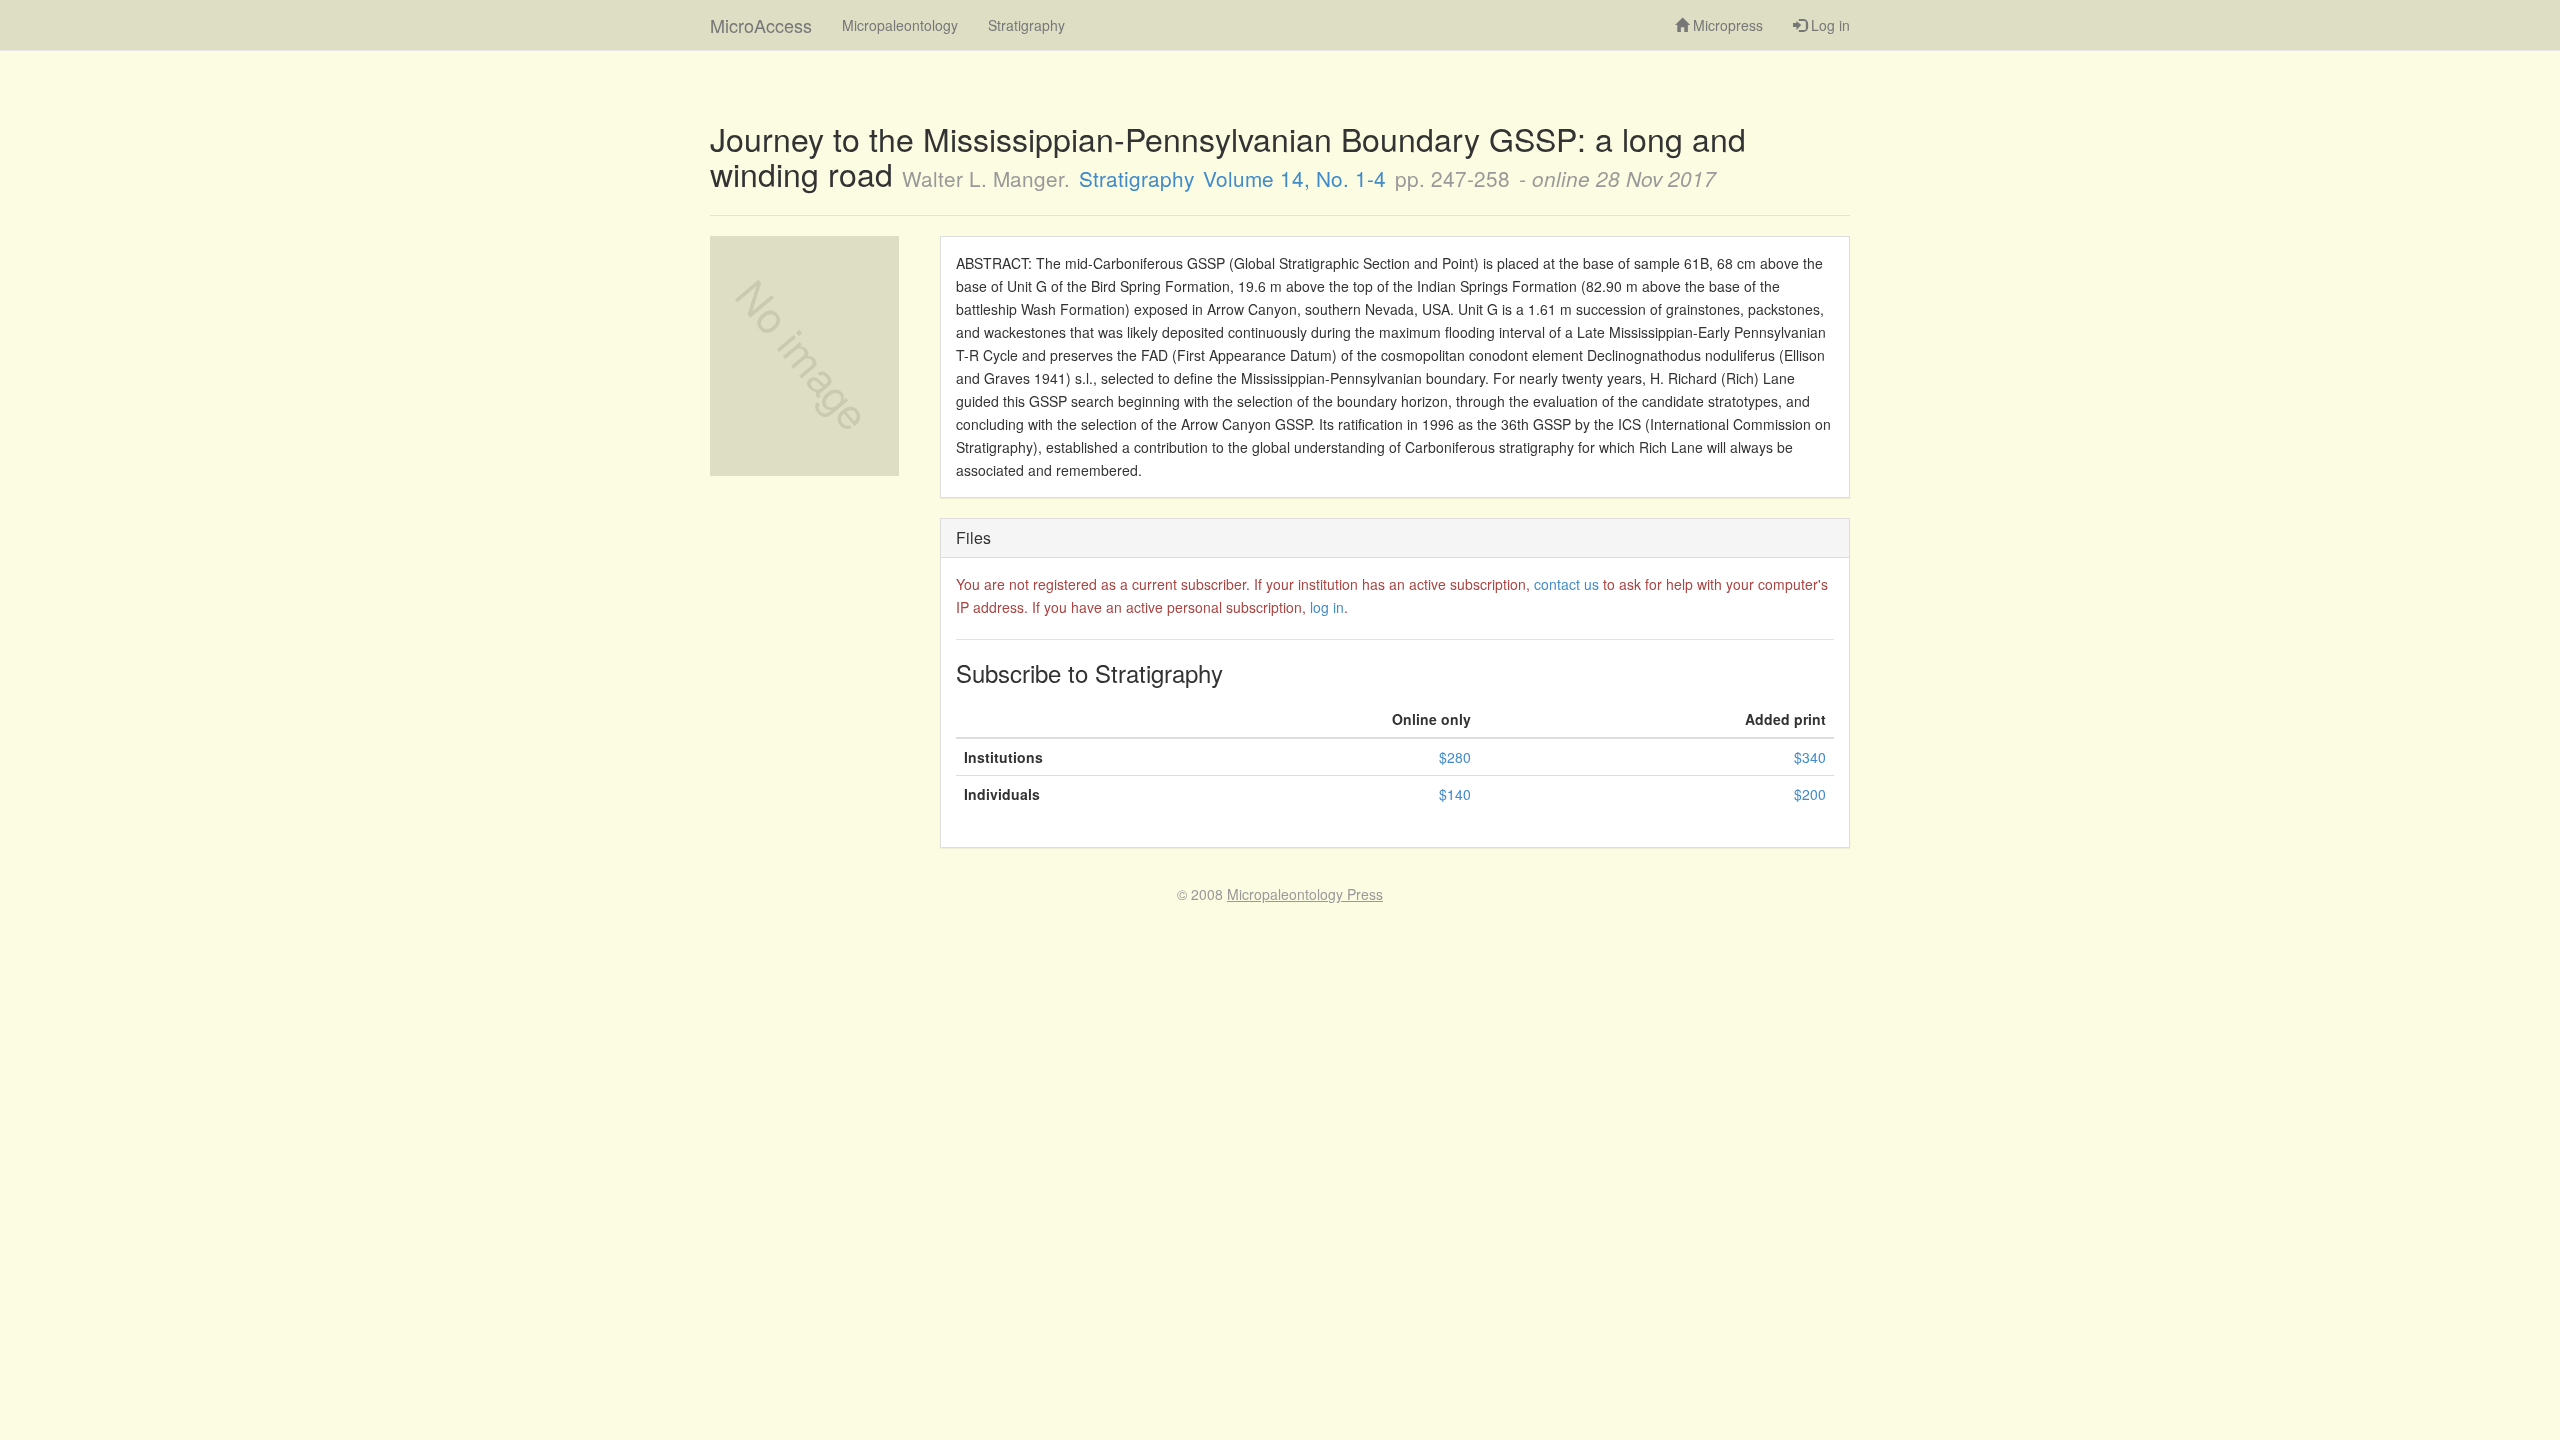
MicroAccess (761, 25)
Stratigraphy (1026, 25)
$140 (1455, 794)
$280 (1455, 757)
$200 (1810, 794)
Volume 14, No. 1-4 (1294, 178)
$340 (1810, 757)
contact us (1566, 584)
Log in (1828, 25)
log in (1327, 607)
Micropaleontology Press (1305, 894)
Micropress (1726, 25)
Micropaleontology (900, 25)
